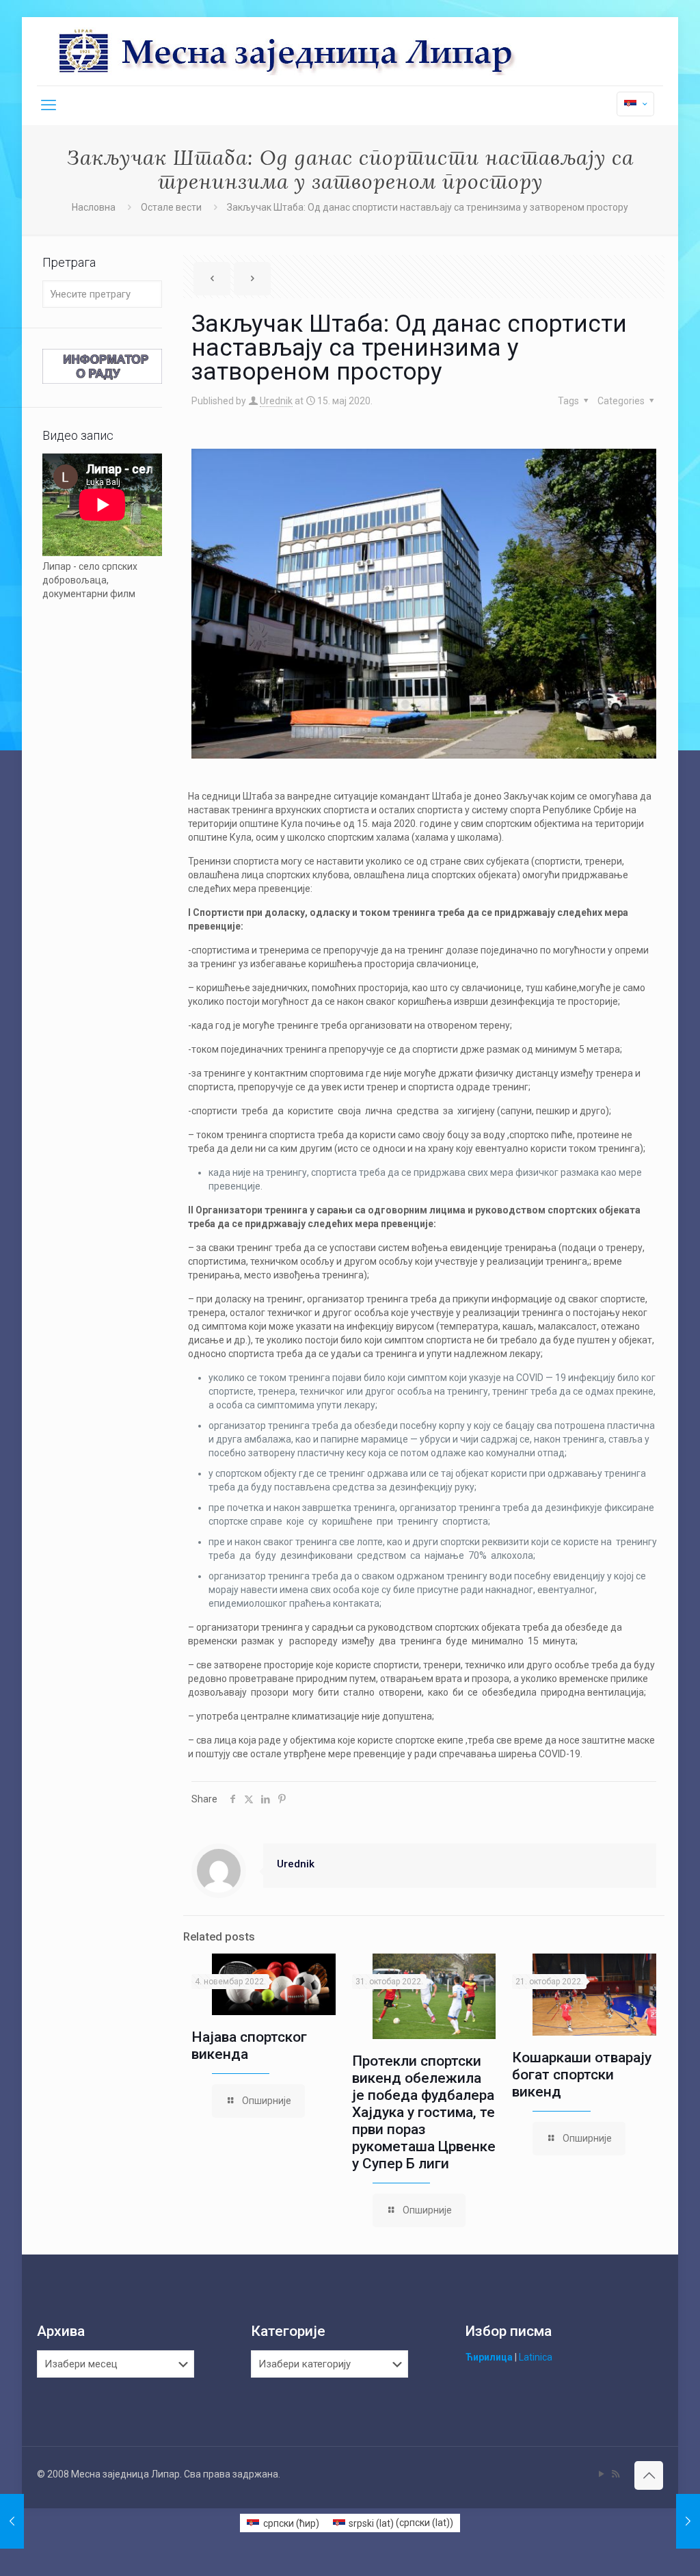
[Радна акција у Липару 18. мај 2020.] (688, 2521)
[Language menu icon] (635, 104)
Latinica (536, 2357)
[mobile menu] (49, 105)
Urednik (276, 401)
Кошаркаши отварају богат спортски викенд (582, 2075)
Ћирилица (489, 2357)
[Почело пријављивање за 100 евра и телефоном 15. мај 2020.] (12, 2521)
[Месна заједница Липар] (338, 51)
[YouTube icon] (601, 2474)
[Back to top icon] (649, 2475)
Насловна (94, 207)
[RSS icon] (616, 2474)
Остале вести (171, 207)
